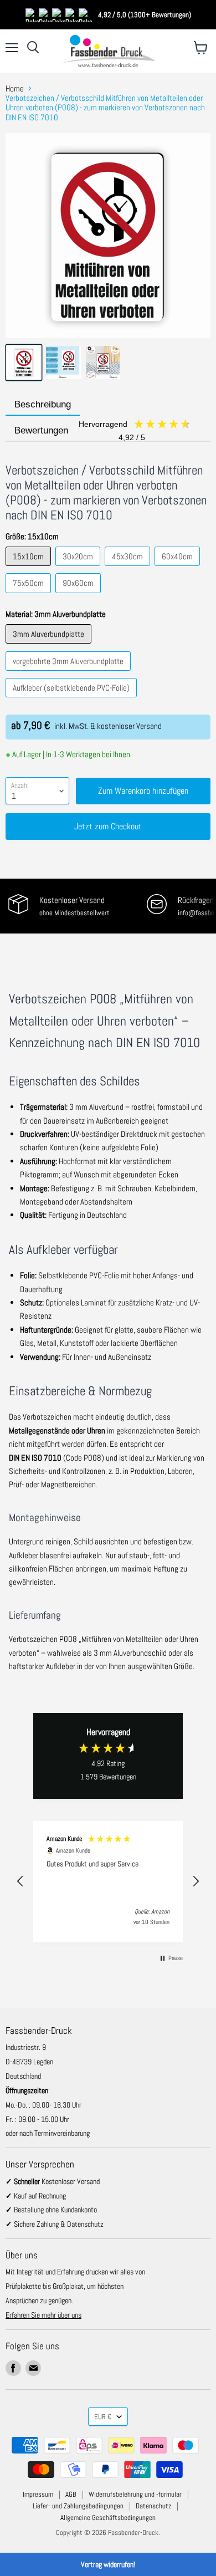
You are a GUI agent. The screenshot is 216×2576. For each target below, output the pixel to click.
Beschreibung (43, 404)
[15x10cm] (30, 568)
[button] (20, 1881)
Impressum (38, 2494)
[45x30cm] (129, 568)
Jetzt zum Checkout (108, 826)
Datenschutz (153, 2506)
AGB (71, 2494)
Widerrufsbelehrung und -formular (135, 2494)
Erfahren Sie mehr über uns (43, 2315)
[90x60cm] (79, 596)
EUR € (103, 2417)
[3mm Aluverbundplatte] (50, 646)
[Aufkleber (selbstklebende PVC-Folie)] (73, 700)
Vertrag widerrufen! (108, 2564)
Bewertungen (81, 432)
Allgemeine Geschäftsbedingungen (108, 2518)
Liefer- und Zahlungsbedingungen (78, 2506)
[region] (108, 1882)
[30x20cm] (79, 568)
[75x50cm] (30, 596)
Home (15, 88)
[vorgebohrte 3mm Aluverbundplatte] (70, 673)
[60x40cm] (179, 568)
